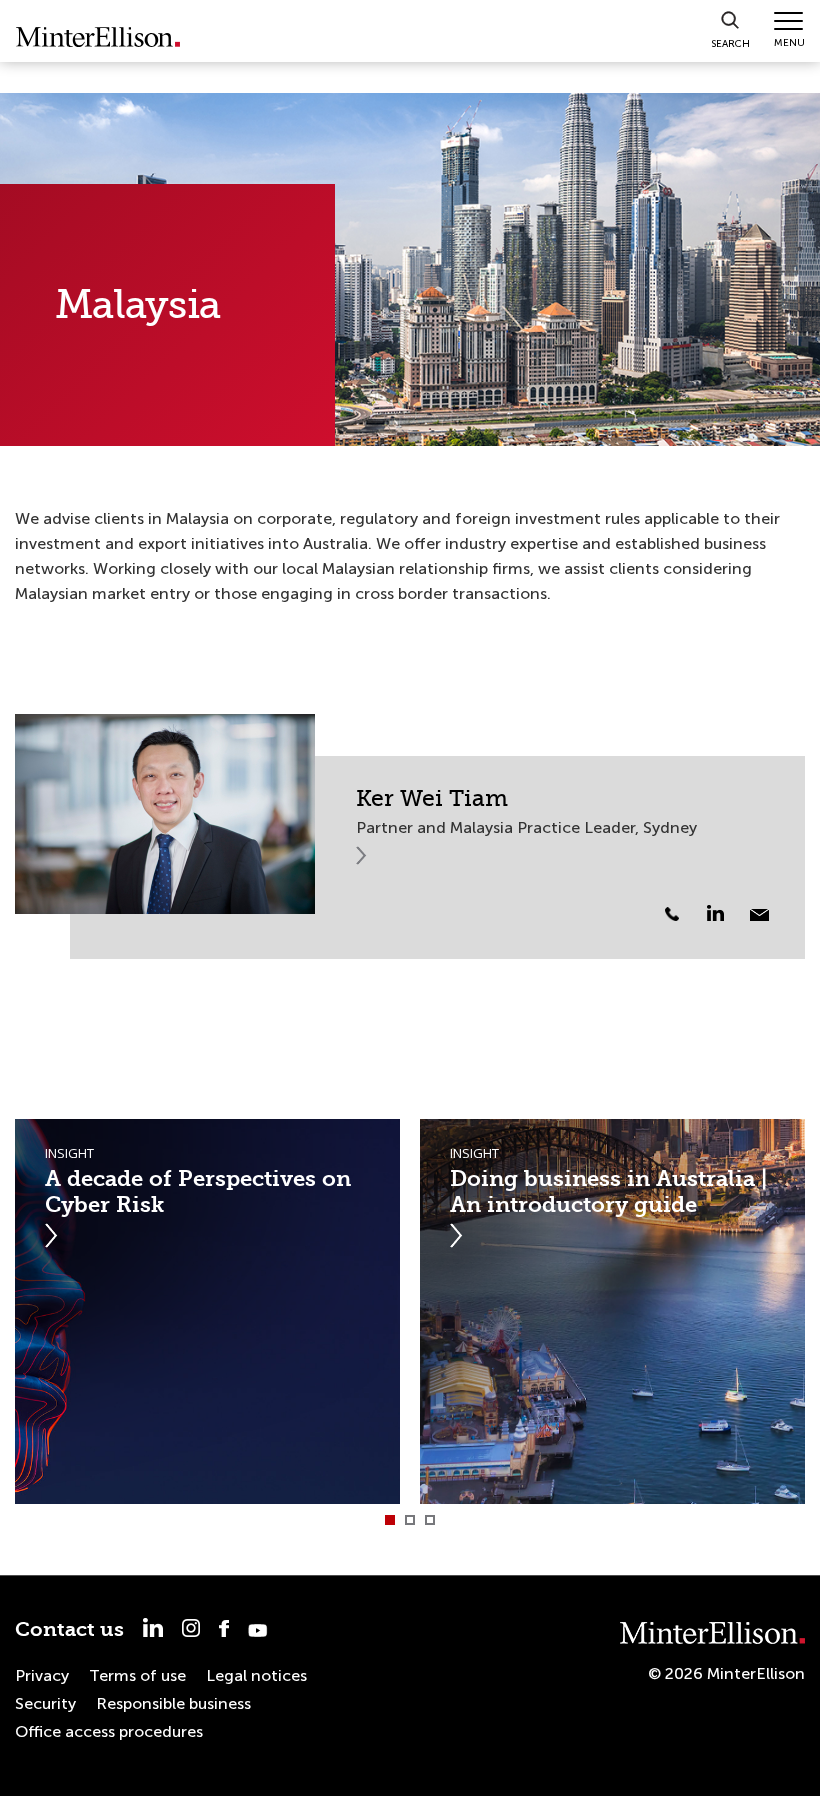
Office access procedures (109, 1731)
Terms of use (137, 1675)
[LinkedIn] (726, 913)
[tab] (390, 1520)
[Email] (759, 915)
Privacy (42, 1675)
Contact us (69, 1629)
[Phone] (672, 914)
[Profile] (165, 814)
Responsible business (173, 1703)
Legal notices (256, 1675)
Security (45, 1703)
